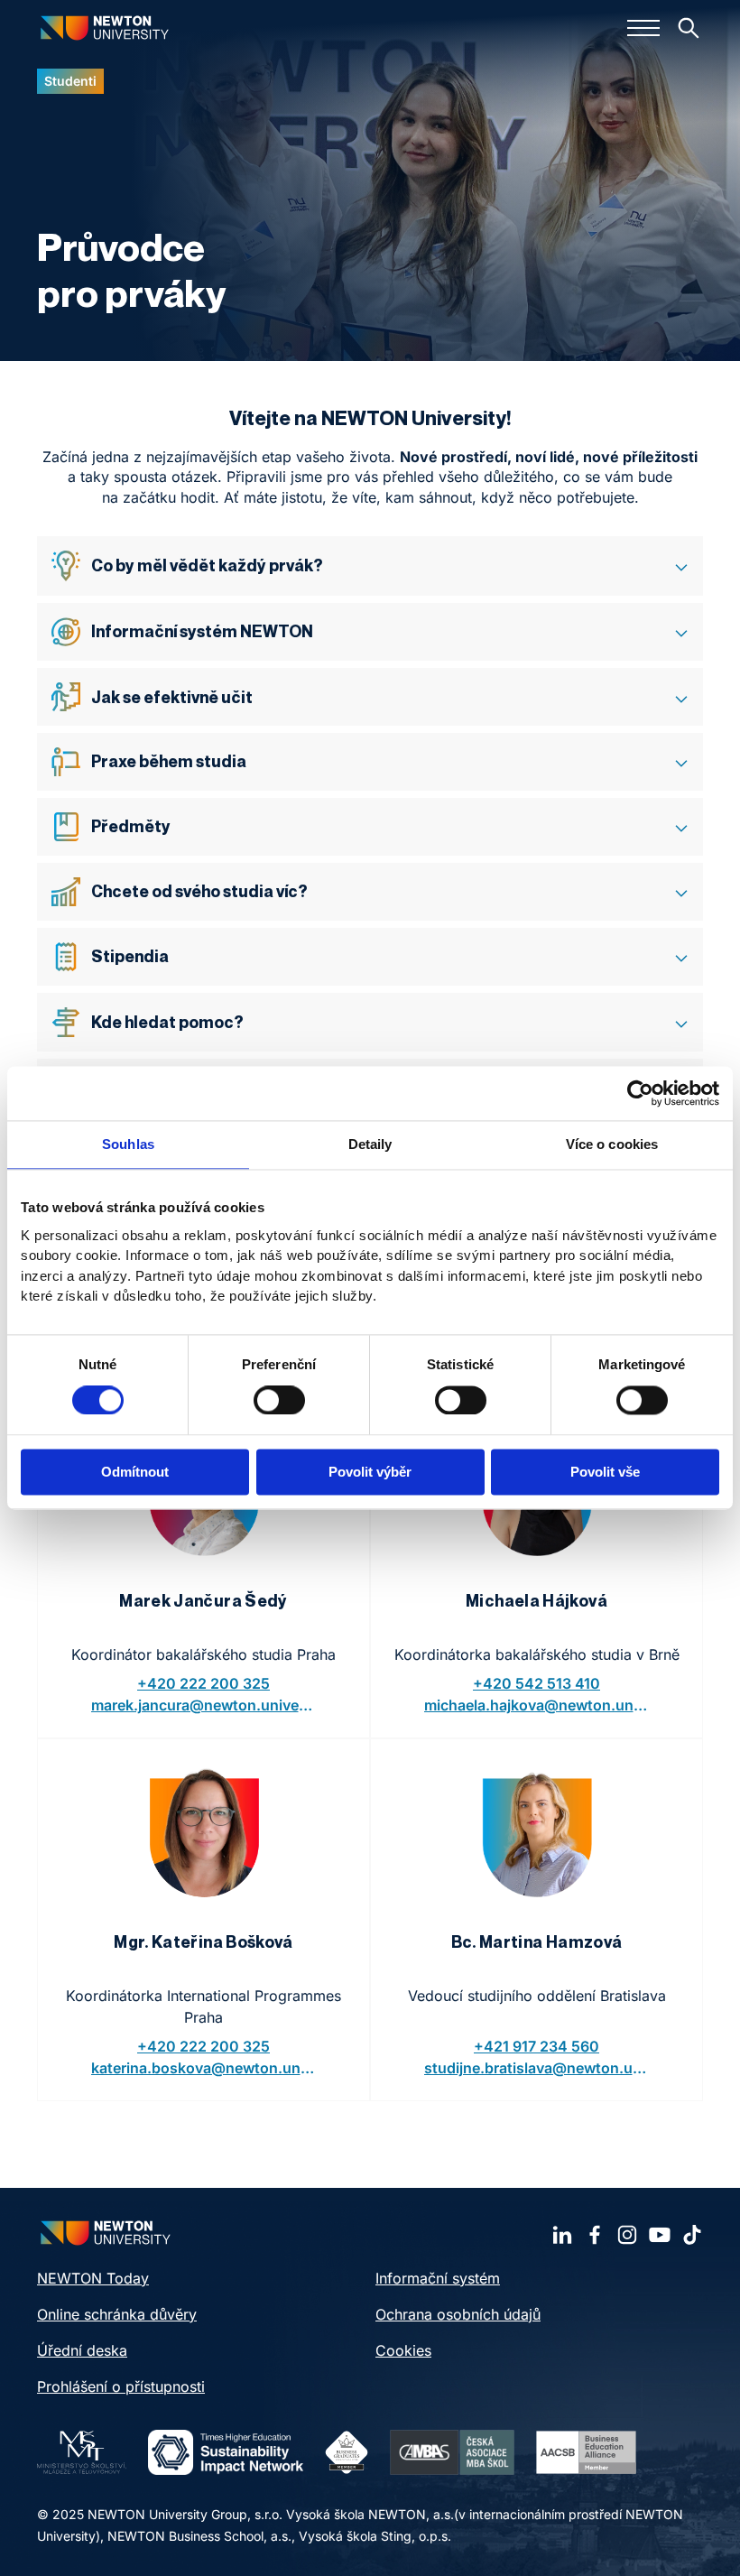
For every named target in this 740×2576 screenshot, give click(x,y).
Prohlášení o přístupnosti (121, 2386)
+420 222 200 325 (203, 1683)
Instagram (627, 2235)
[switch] (279, 1400)
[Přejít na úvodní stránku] (105, 28)
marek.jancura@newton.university (204, 1705)
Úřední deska (82, 2350)
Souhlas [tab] (128, 1144)
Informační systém (438, 2278)
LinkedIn (562, 2235)
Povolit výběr (370, 1473)
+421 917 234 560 (536, 2046)
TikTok (692, 2235)
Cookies (403, 2350)
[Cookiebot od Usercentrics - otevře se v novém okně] (640, 1093)
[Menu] (643, 28)
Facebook (595, 2235)
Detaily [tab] (370, 1144)
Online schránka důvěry (117, 2314)
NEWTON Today (93, 2278)
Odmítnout (135, 1473)
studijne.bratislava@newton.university (537, 2068)
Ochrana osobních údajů (458, 2314)
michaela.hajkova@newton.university (537, 1705)
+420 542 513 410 (536, 1683)
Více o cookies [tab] (612, 1144)
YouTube (660, 2235)
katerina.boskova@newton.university (204, 2068)
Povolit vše (605, 1473)
